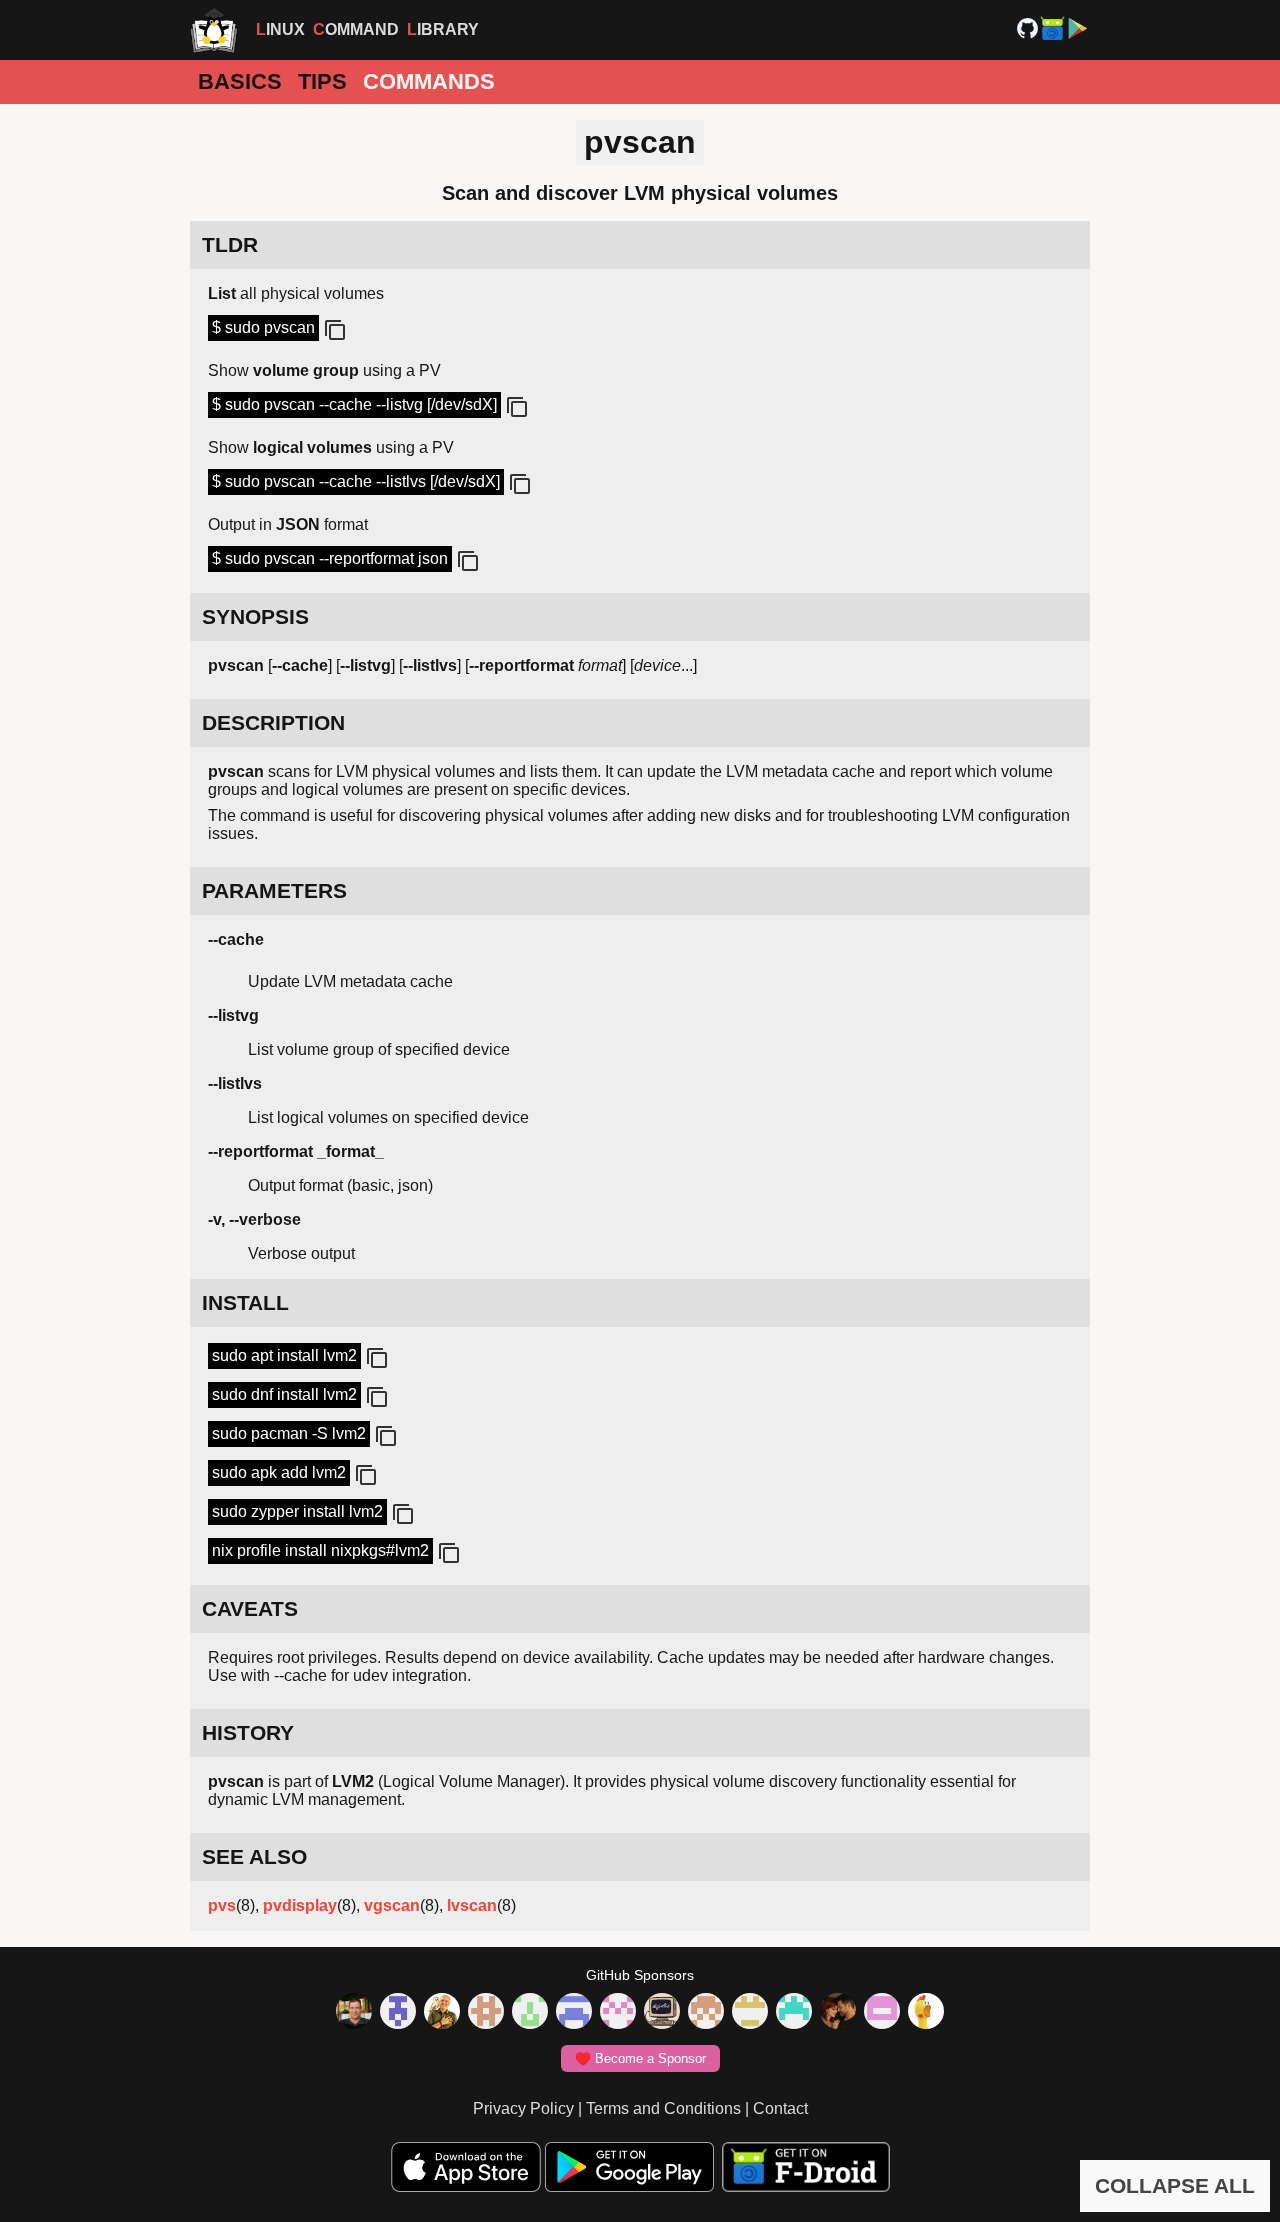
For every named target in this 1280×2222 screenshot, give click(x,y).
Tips (322, 81)
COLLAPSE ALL (1175, 2185)
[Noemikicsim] (838, 2013)
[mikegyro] (354, 2013)
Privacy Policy (523, 2108)
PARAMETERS (274, 890)
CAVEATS (250, 1608)
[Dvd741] (530, 2013)
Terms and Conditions (663, 2108)
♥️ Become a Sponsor (640, 2058)
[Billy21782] (882, 2013)
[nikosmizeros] (442, 2013)
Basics (240, 81)
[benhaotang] (574, 2013)
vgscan (392, 1905)
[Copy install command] (375, 1359)
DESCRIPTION (273, 722)
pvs (222, 1905)
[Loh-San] (750, 2013)
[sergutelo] (926, 2013)
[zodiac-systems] (398, 2013)
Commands (429, 81)
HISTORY (248, 1732)
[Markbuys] (794, 2013)
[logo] (214, 30)
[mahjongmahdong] (618, 2013)
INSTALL (245, 1302)
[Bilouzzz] (486, 2013)
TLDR (230, 244)
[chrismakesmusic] (706, 2013)
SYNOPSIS (255, 616)
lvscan (472, 1905)
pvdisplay (300, 1905)
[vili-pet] (662, 2013)
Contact (780, 2108)
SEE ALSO (254, 1856)
